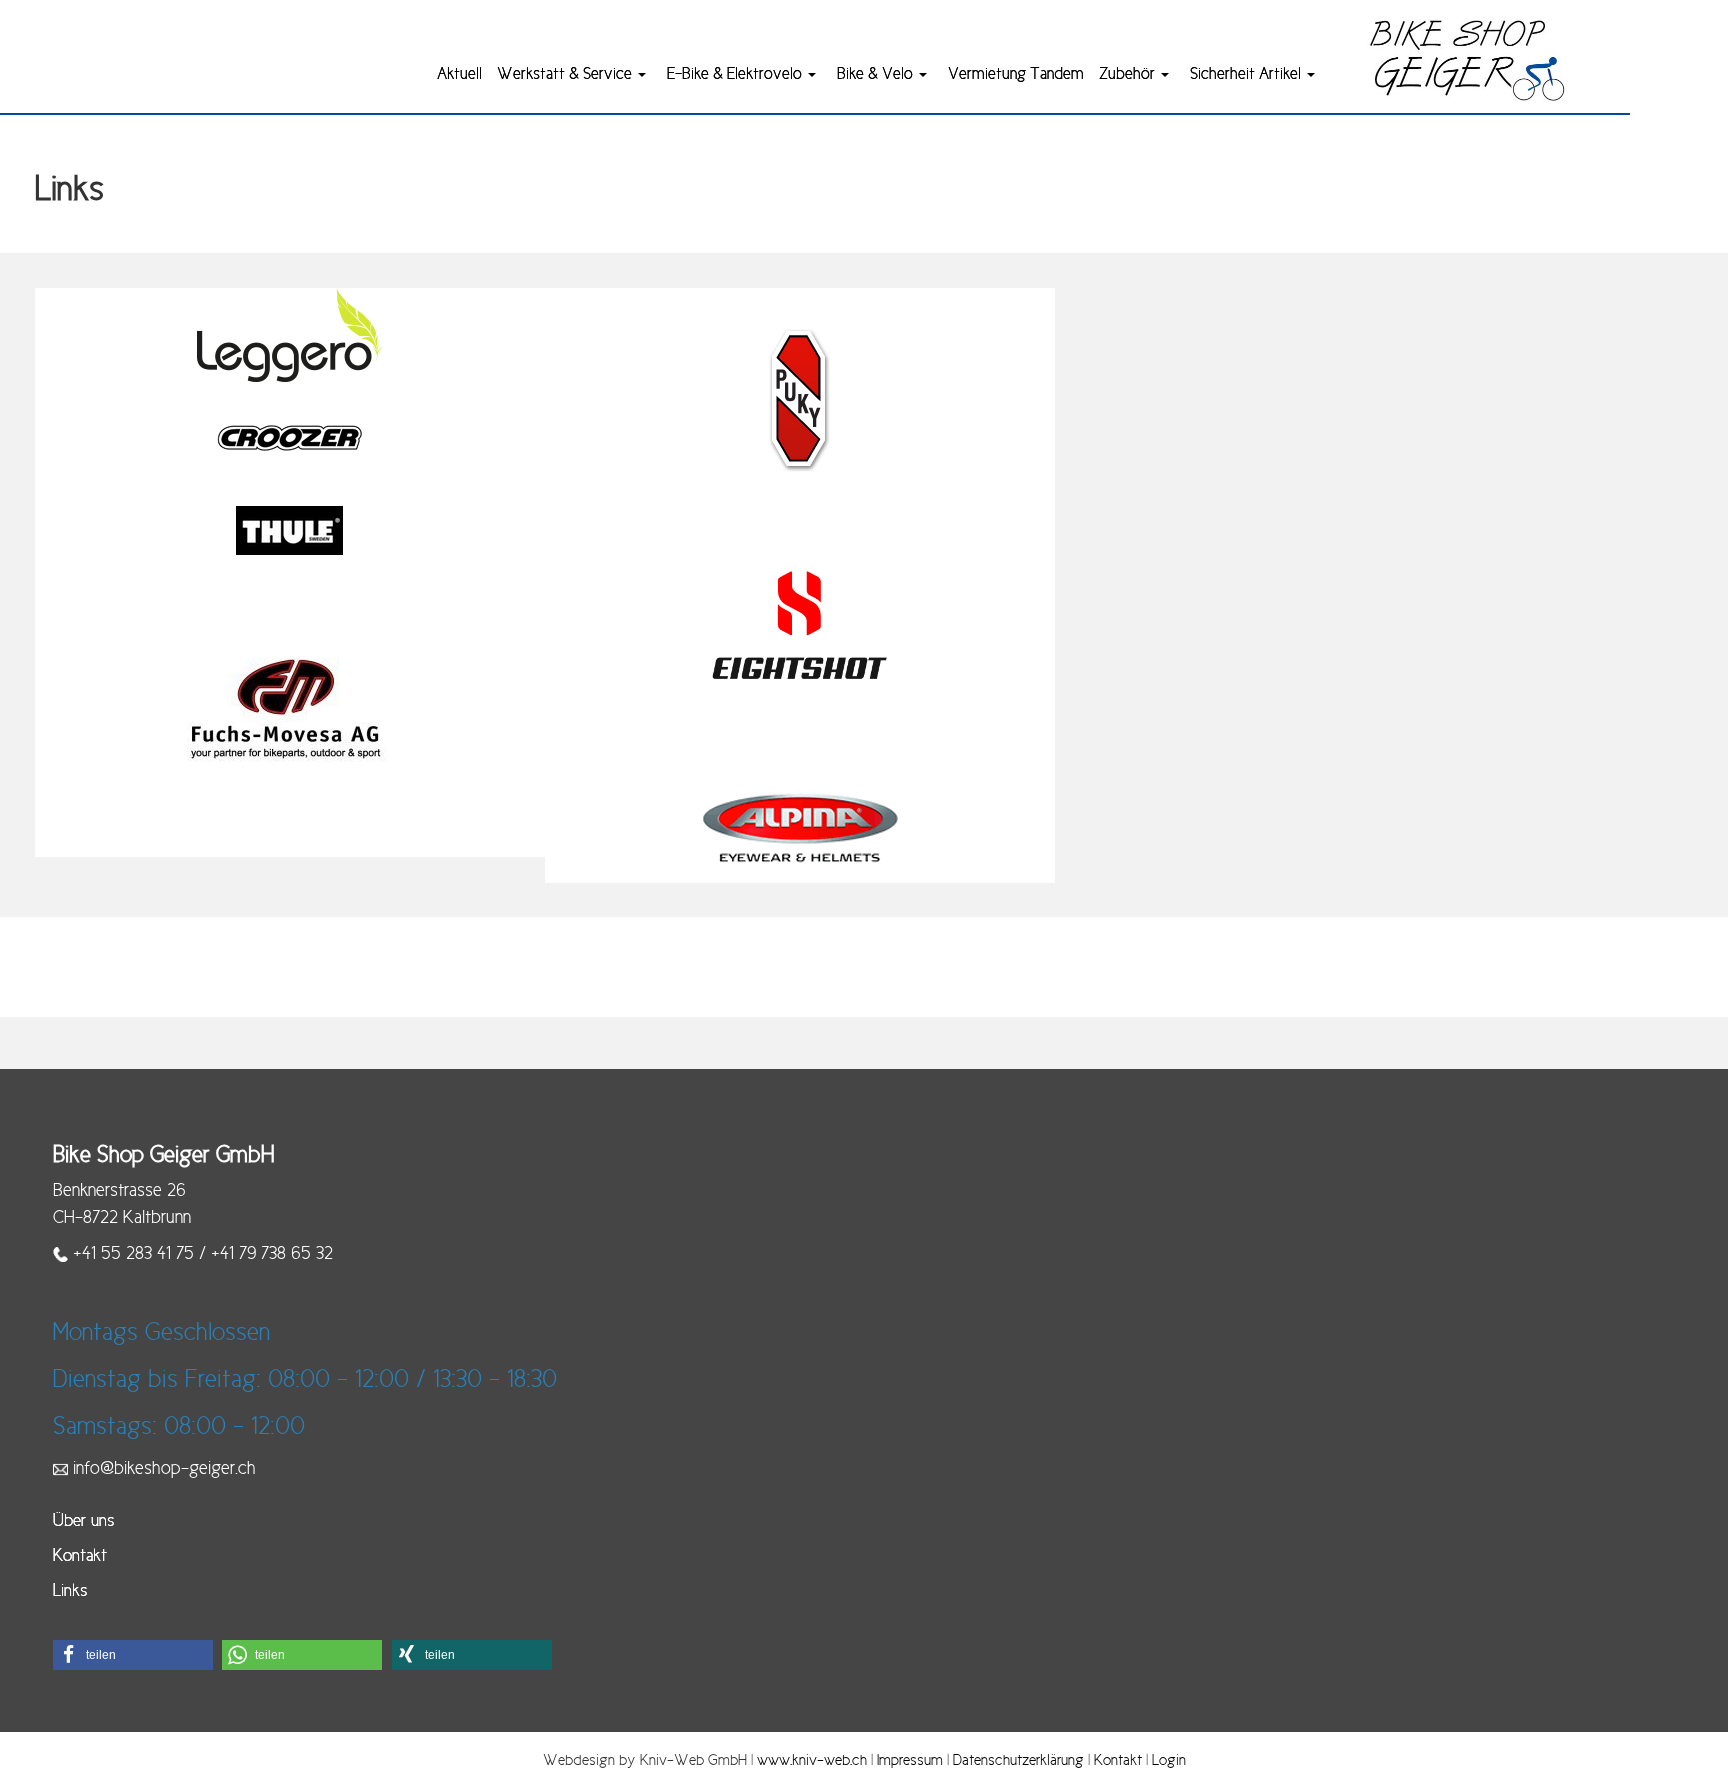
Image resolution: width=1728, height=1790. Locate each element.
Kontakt (1118, 1759)
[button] (133, 1655)
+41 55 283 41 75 (133, 1253)
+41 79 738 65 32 (272, 1253)
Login (1169, 1759)
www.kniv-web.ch (812, 1759)
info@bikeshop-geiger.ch (164, 1468)
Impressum (910, 1759)
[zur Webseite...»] (289, 334)
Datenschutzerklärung (1018, 1759)
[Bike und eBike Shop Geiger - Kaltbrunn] (1467, 59)
